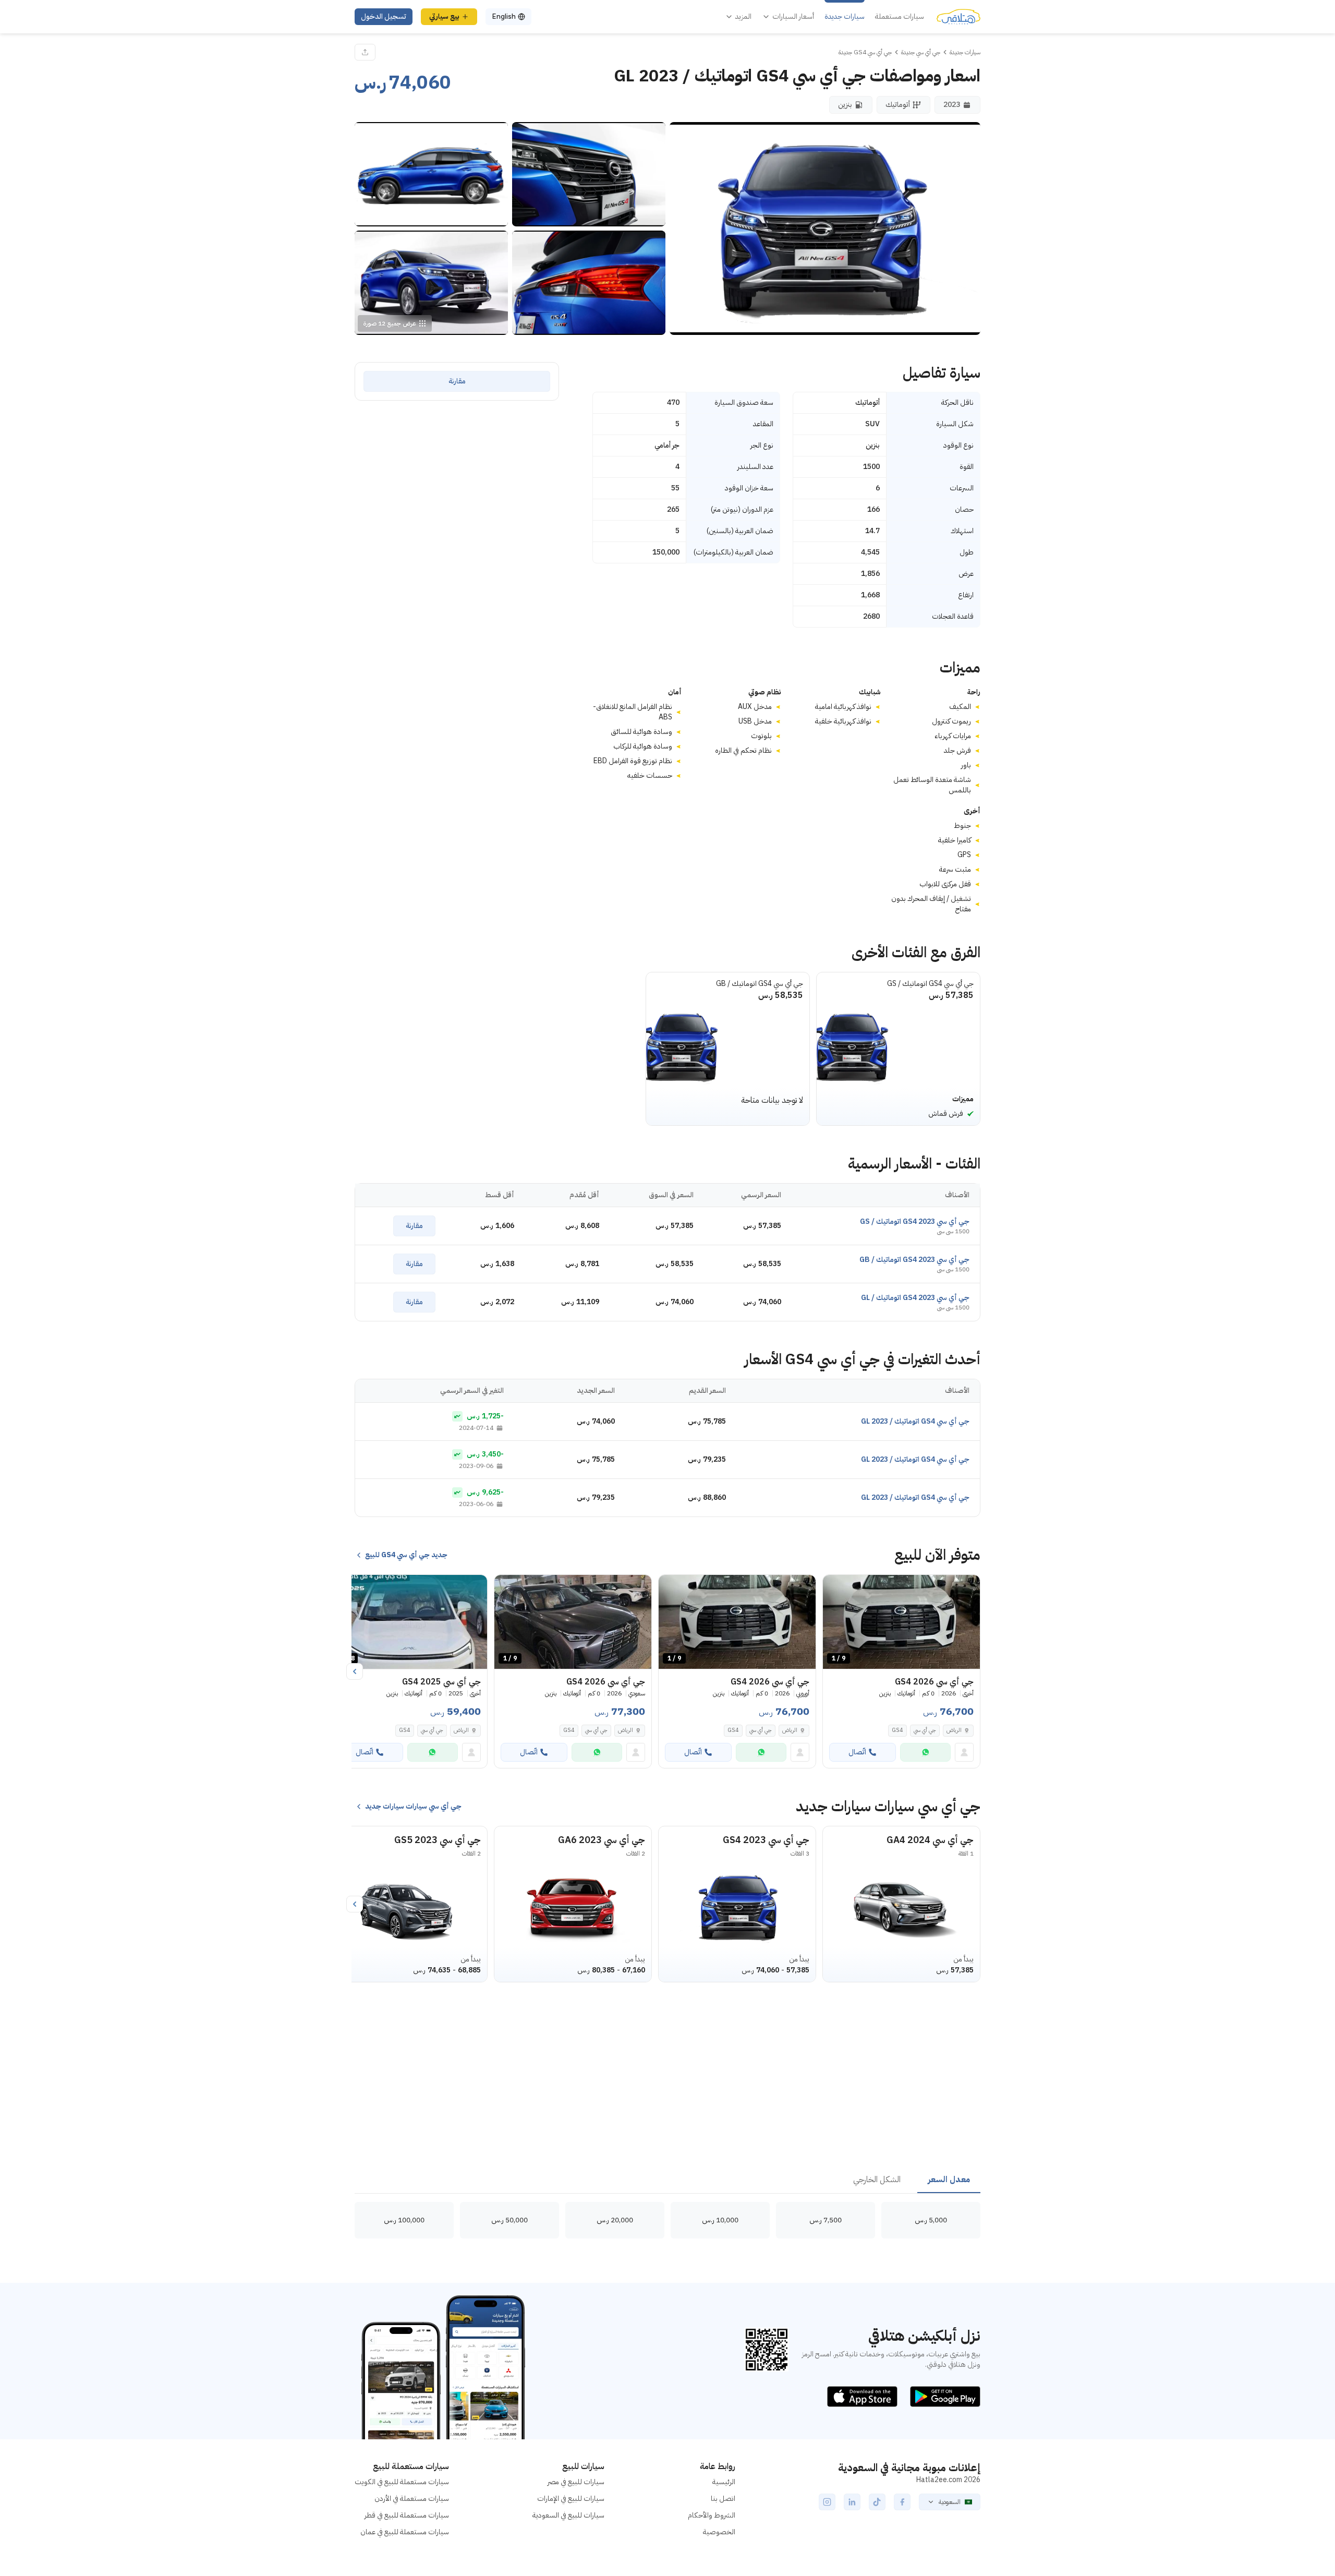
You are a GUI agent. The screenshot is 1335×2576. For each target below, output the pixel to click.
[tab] (949, 2180)
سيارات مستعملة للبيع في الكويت (402, 2482)
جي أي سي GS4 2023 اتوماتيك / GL (915, 1298)
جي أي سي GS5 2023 (438, 1840)
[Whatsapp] (925, 1752)
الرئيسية (724, 2482)
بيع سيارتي (444, 16)
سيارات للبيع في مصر (576, 2482)
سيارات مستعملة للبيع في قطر (407, 2515)
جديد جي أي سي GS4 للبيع (406, 1555)
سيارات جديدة (845, 17)
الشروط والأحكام (712, 2515)
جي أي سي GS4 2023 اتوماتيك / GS (915, 1221)
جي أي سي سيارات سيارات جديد (413, 1807)
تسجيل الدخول (384, 16)
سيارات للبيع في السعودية (568, 2515)
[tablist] (667, 2180)
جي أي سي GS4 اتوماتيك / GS (930, 984)
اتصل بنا (723, 2499)
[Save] (835, 1587)
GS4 (897, 1730)
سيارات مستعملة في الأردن (412, 2499)
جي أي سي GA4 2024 (930, 1840)
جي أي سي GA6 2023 (602, 1840)
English (504, 16)
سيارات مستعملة (900, 17)
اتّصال (857, 1752)
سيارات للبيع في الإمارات (571, 2499)
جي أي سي (925, 1730)
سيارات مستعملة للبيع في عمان (405, 2532)
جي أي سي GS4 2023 (766, 1840)
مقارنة (457, 381)
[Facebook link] (902, 2502)
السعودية (950, 2502)
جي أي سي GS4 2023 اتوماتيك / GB (914, 1260)
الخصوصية (719, 2532)
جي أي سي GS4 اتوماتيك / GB (760, 984)
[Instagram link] (827, 2502)
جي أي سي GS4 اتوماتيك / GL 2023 (915, 1421)
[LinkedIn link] (852, 2502)
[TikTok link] (877, 2502)
